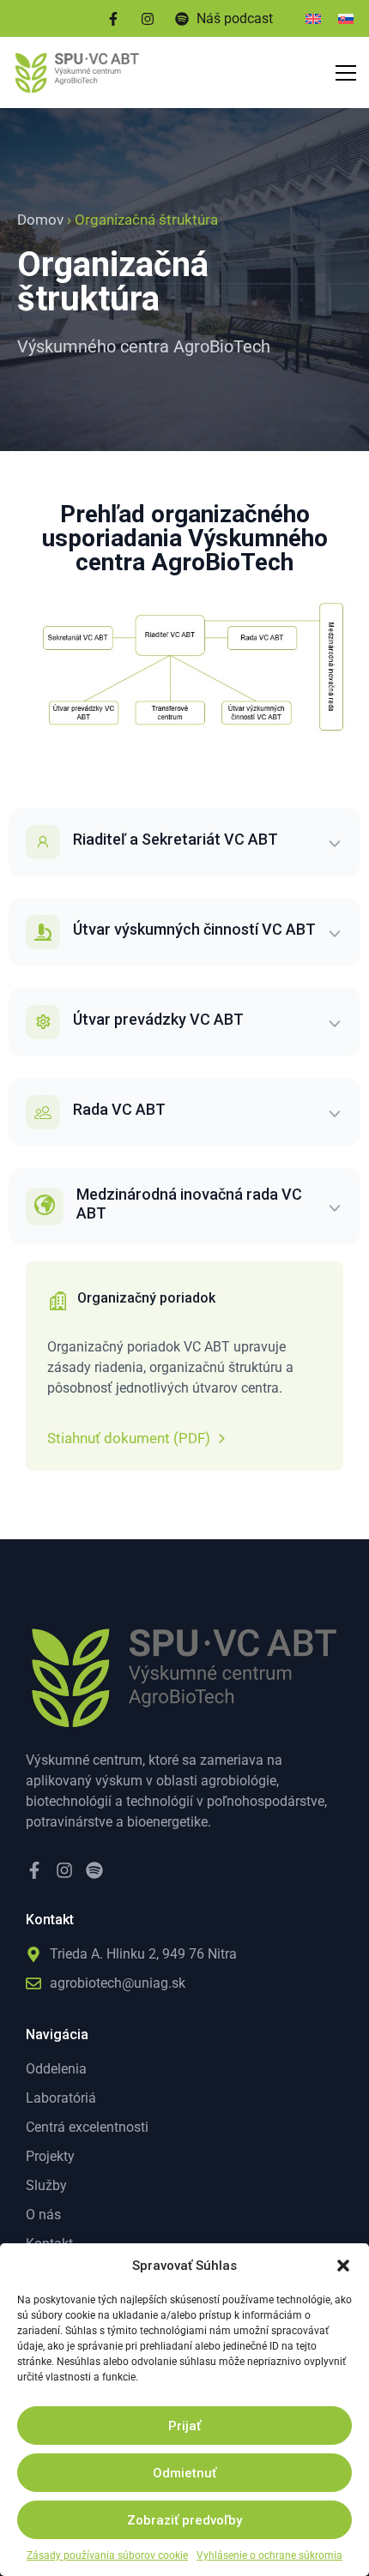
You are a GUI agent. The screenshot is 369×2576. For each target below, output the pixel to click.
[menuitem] (313, 18)
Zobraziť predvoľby (184, 2520)
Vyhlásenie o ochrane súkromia (269, 2555)
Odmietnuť (184, 2473)
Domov (40, 220)
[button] (343, 2266)
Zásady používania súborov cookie (107, 2555)
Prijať (184, 2426)
